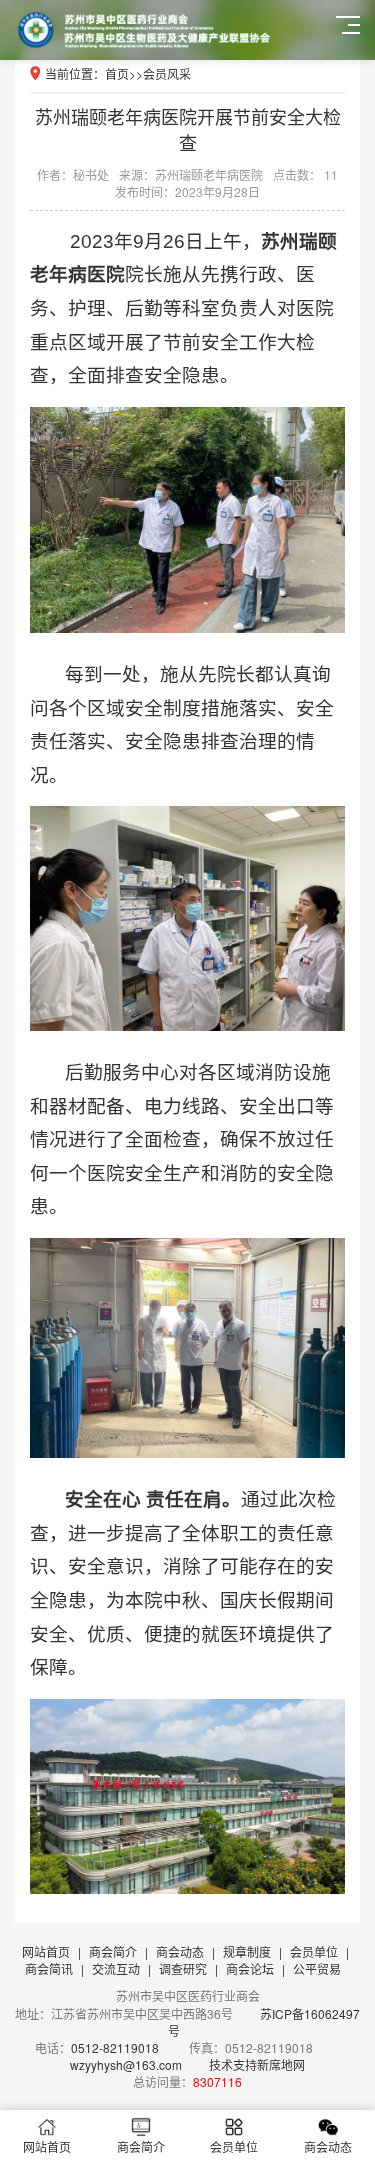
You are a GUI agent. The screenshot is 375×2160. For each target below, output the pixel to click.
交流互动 (116, 1968)
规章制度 (247, 1951)
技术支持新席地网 (257, 2064)
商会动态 (180, 1951)
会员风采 (167, 73)
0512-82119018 (115, 2047)
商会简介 (113, 1951)
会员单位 (314, 1951)
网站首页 (46, 1951)
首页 (117, 73)
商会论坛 (250, 1968)
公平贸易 (317, 1968)
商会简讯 (49, 1968)
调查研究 (183, 1968)
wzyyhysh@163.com (126, 2064)
